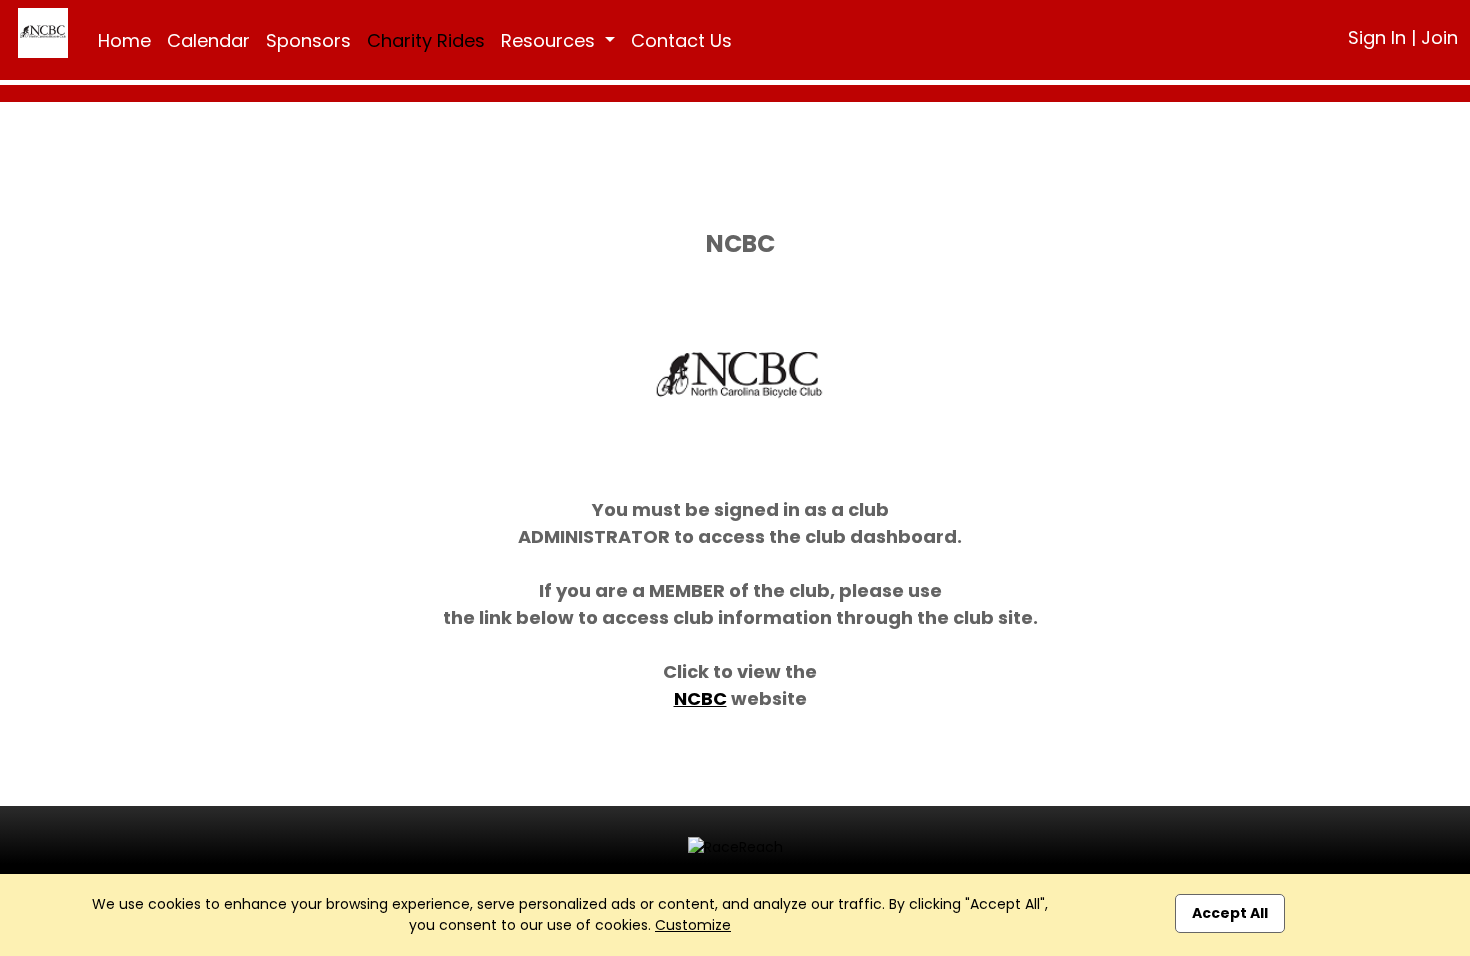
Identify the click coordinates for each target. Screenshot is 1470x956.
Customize (693, 925)
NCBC (700, 698)
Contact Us (681, 40)
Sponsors (308, 40)
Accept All (1230, 913)
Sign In (1377, 37)
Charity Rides (426, 40)
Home (124, 40)
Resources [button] (550, 40)
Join (1439, 37)
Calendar (208, 40)
